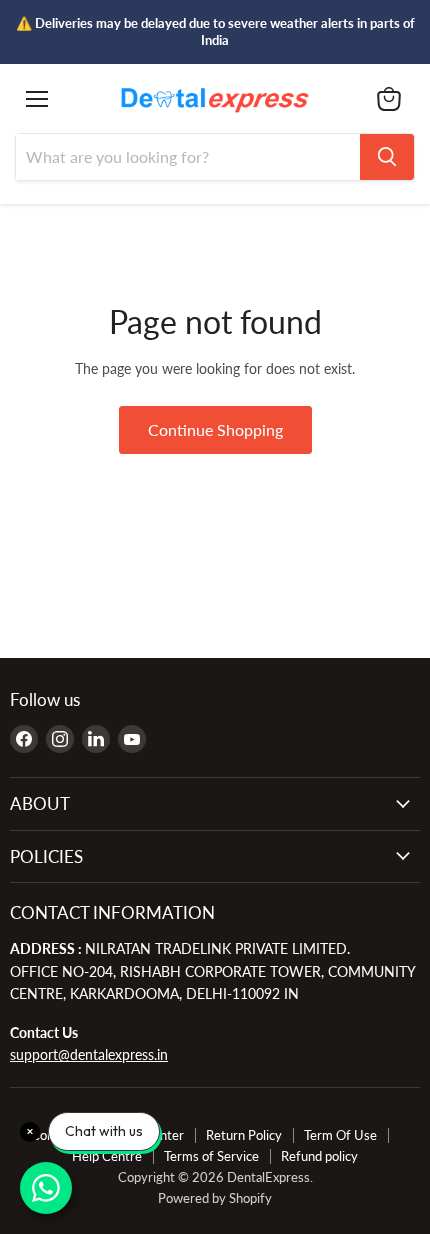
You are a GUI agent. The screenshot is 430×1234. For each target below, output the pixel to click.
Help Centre (107, 1156)
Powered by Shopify (215, 1198)
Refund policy (319, 1156)
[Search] (387, 157)
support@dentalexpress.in (89, 1054)
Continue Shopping (215, 429)
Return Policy (244, 1135)
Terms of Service (211, 1156)
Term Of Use (340, 1135)
